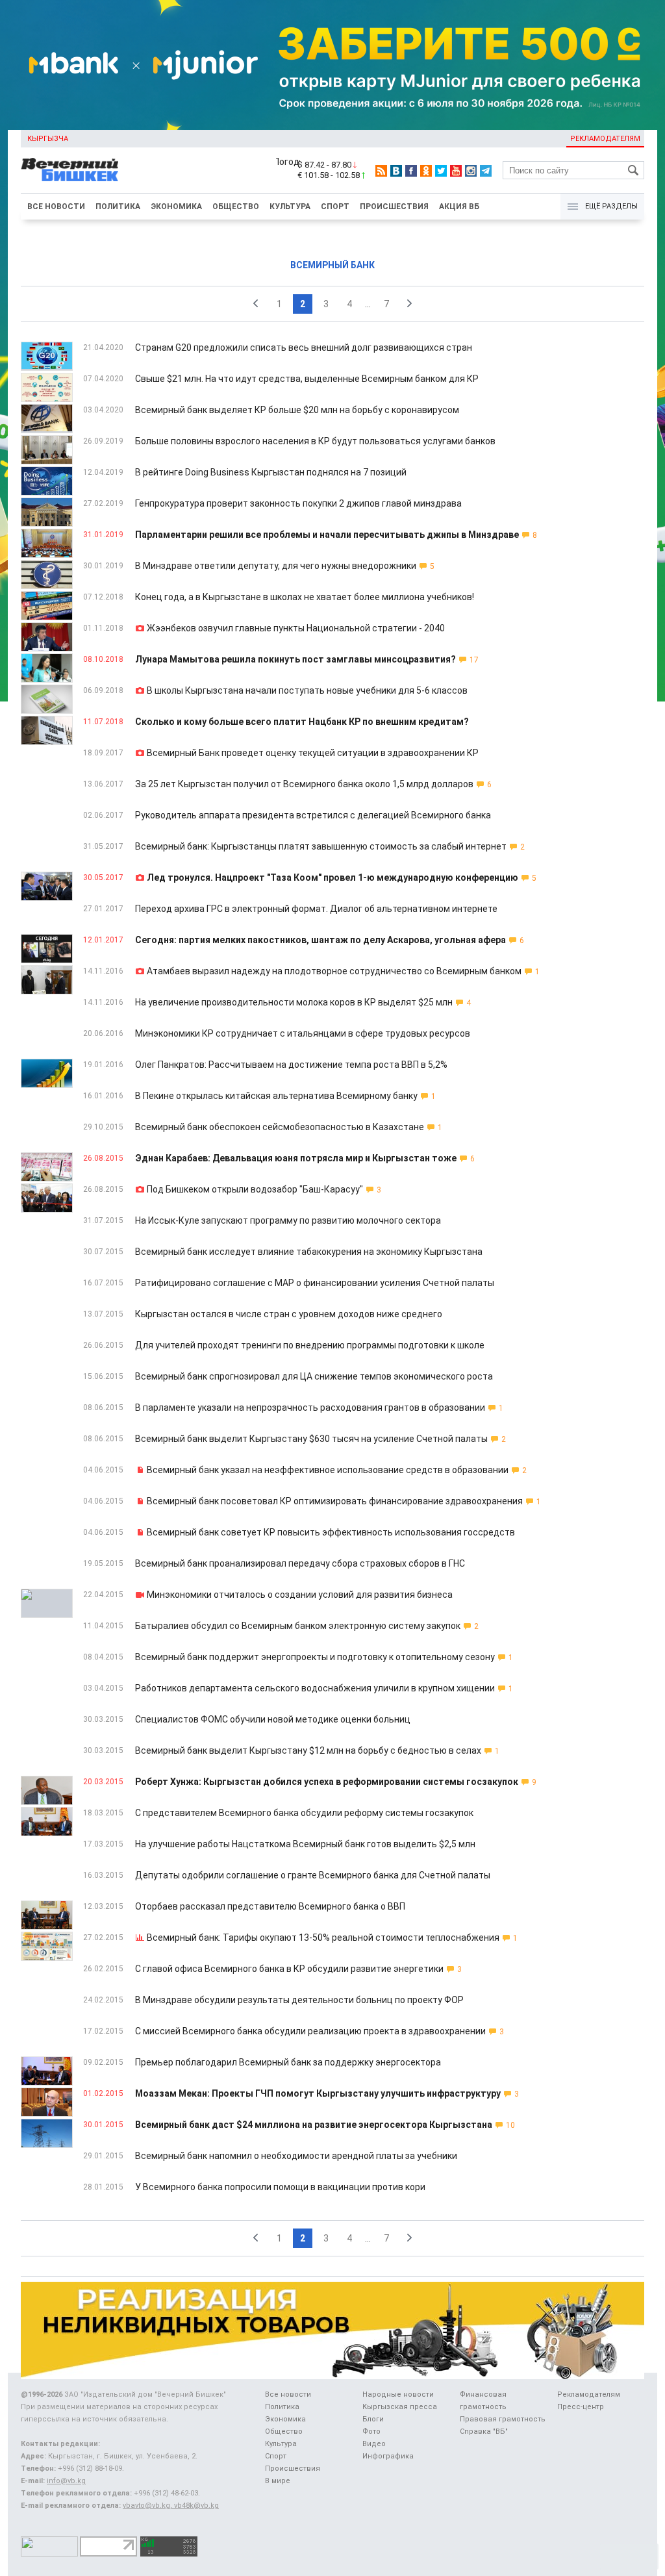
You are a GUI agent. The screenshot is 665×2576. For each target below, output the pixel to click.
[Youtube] (456, 171)
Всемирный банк (332, 265)
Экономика (176, 207)
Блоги (373, 2419)
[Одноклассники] (426, 171)
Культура (290, 207)
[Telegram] (486, 171)
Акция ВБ (459, 207)
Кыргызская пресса (400, 2407)
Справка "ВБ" (484, 2431)
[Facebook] (411, 171)
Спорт (335, 207)
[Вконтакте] (396, 171)
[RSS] (381, 171)
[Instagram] (471, 171)
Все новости (56, 207)
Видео (374, 2444)
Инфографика (388, 2456)
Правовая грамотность (503, 2419)
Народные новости (398, 2394)
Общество (236, 207)
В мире (278, 2481)
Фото (371, 2431)
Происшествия (394, 207)
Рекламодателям (605, 139)
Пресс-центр (581, 2407)
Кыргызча (48, 139)
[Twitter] (441, 171)
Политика (118, 207)
